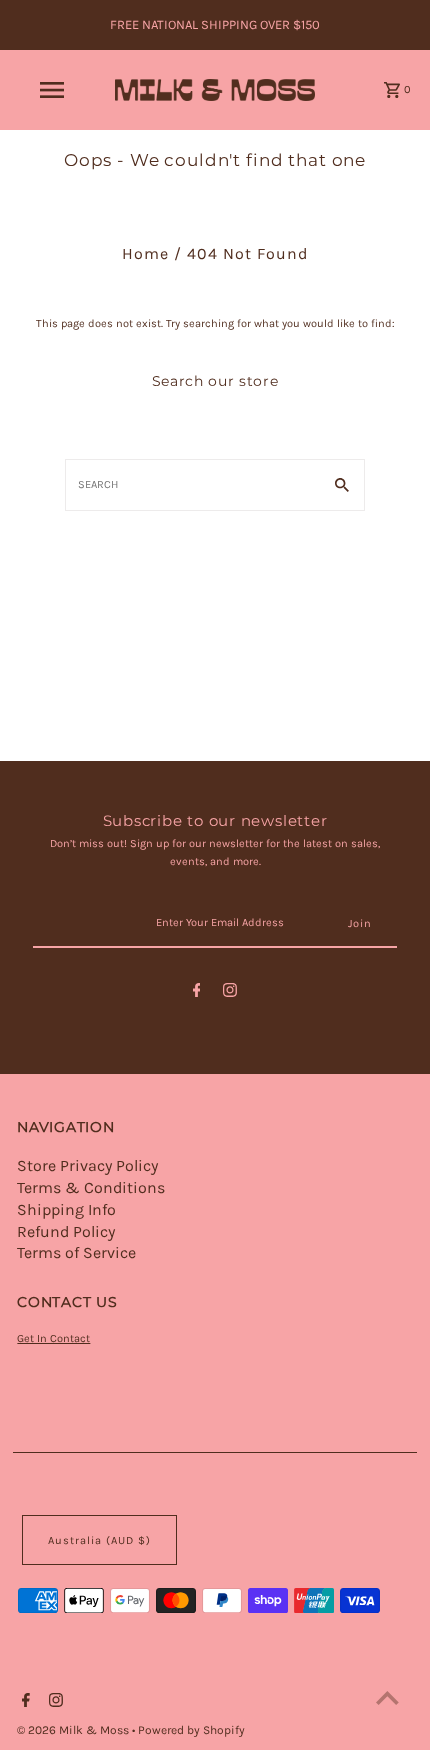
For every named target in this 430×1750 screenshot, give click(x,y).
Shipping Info (66, 1209)
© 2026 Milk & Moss (74, 1730)
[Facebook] (197, 993)
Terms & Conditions (91, 1187)
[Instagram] (230, 993)
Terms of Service (76, 1252)
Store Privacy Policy (87, 1165)
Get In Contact (53, 1338)
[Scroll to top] (387, 1697)
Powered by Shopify (191, 1730)
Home (145, 253)
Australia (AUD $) (99, 1540)
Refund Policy (66, 1231)
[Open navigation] (55, 90)
